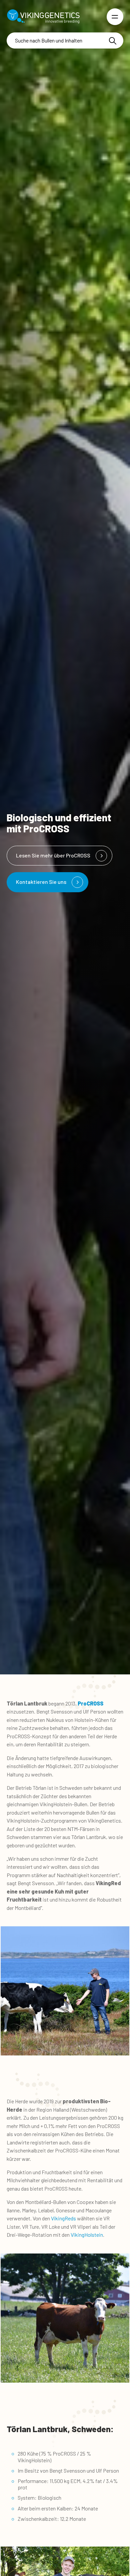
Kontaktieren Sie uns (41, 882)
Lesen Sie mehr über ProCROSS (53, 855)
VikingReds (63, 2218)
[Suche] (113, 41)
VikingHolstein (87, 2235)
